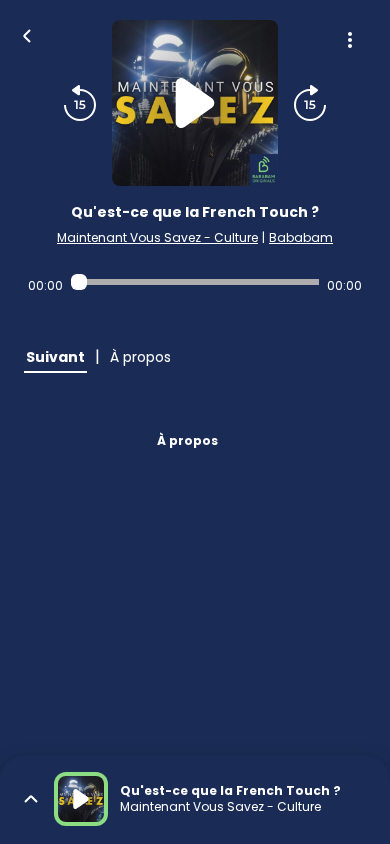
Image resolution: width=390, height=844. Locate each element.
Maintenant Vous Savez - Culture (157, 237)
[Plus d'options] (350, 40)
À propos (187, 440)
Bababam (301, 237)
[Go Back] (27, 34)
